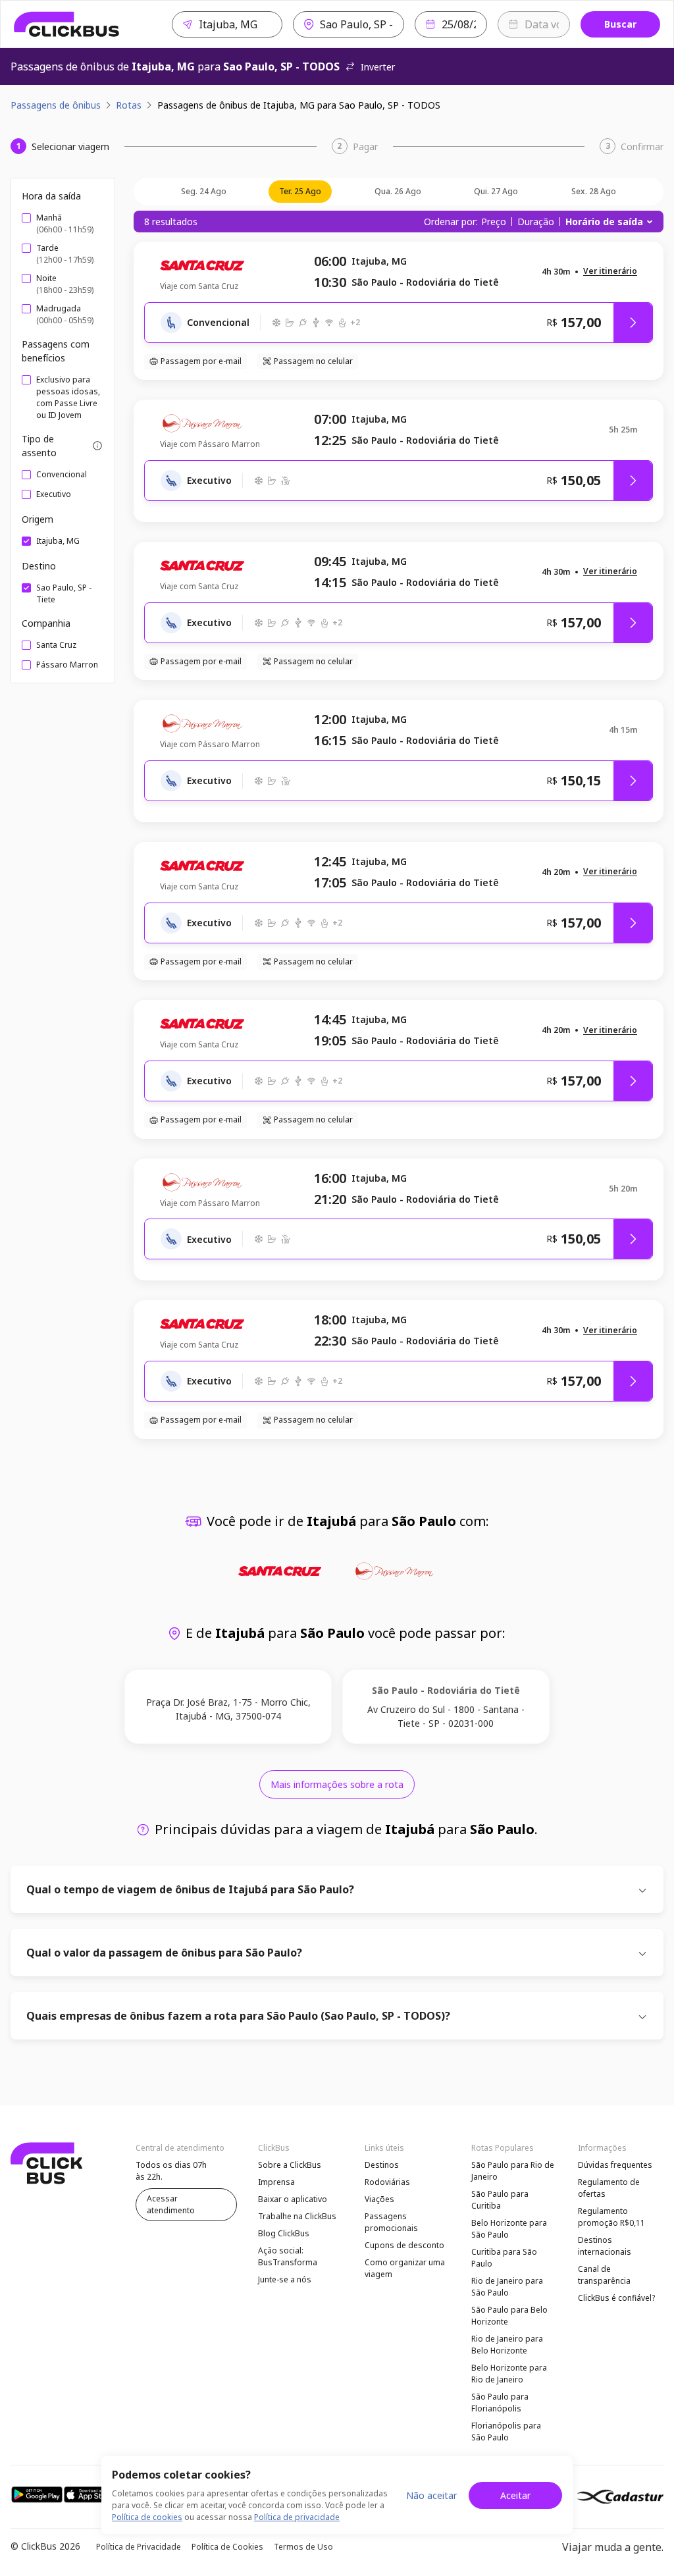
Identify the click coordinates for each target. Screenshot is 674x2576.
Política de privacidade (297, 2517)
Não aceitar (431, 2495)
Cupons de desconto (404, 2245)
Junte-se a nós (285, 2279)
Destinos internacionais (605, 2246)
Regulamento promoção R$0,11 (611, 2217)
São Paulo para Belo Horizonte (509, 2316)
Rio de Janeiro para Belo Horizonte (507, 2345)
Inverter (378, 67)
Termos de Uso (303, 2547)
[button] (610, 272)
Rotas (129, 105)
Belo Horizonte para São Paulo (509, 2229)
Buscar (620, 24)
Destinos (382, 2165)
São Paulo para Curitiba (500, 2200)
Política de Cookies (227, 2547)
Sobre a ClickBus (290, 2165)
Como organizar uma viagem (405, 2268)
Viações (379, 2199)
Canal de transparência (604, 2275)
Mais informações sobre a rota (337, 1784)
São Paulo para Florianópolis (500, 2403)
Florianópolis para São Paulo (506, 2431)
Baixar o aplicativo (293, 2199)
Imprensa (276, 2182)
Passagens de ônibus (56, 105)
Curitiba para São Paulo (504, 2258)
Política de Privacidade (139, 2547)
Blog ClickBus (284, 2233)
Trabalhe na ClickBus (297, 2216)
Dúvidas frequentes (615, 2165)
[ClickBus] (67, 24)
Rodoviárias (387, 2182)
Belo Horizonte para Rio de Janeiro (509, 2374)
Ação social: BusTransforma (288, 2256)
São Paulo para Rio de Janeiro (513, 2171)
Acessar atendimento (171, 2204)
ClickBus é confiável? (616, 2298)
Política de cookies (147, 2517)
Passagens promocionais (391, 2222)
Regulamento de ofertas (609, 2188)
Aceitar (515, 2495)
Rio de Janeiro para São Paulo (507, 2287)
